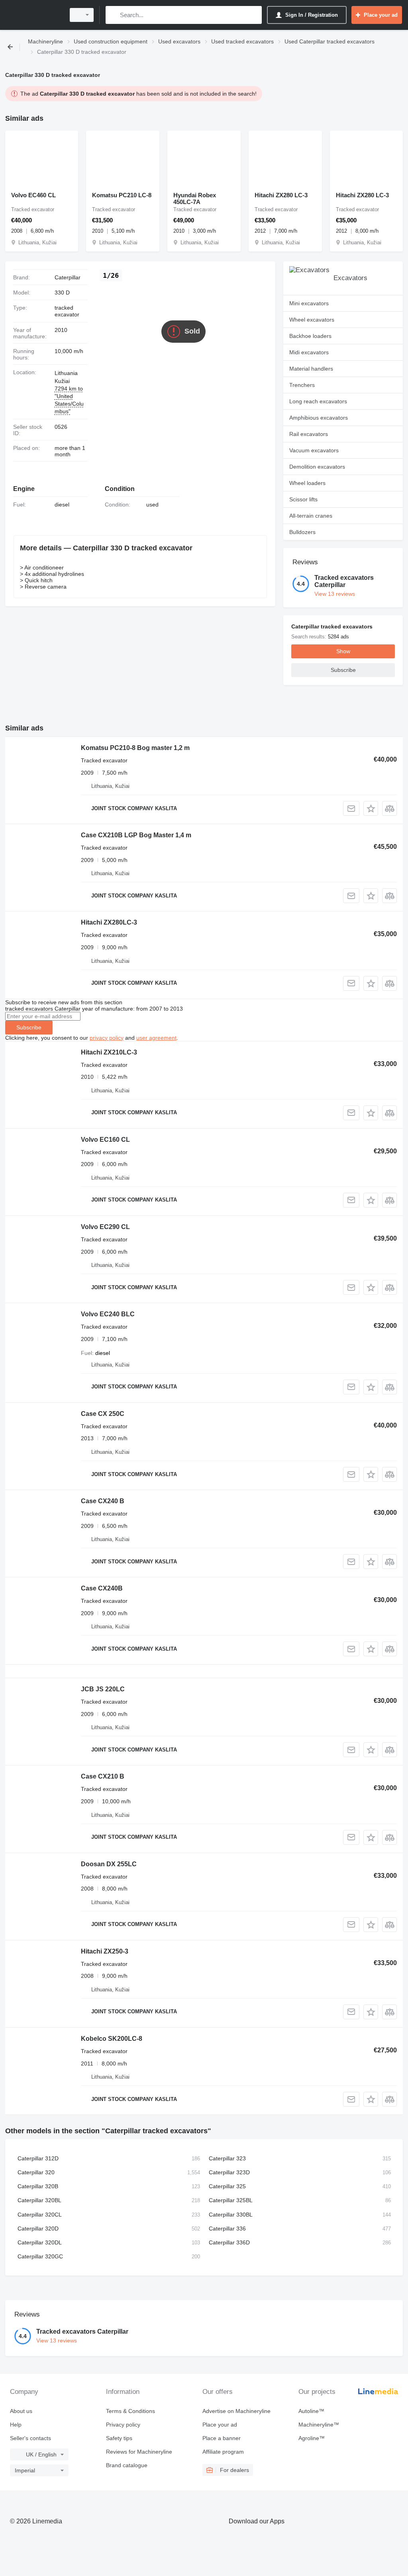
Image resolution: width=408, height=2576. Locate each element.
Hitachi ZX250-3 (105, 1951)
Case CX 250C (103, 1414)
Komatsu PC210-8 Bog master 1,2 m (135, 748)
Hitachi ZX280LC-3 (109, 922)
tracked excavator (67, 311)
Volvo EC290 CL (105, 1227)
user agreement (156, 1038)
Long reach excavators (318, 401)
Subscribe (29, 1027)
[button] (371, 808)
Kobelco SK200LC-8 (112, 2039)
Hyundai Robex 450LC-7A (195, 198)
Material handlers (311, 369)
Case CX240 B (103, 1501)
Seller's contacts (30, 2438)
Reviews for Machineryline (139, 2452)
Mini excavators (309, 303)
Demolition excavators (317, 467)
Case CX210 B (103, 1776)
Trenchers (302, 385)
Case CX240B (102, 1588)
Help (16, 2425)
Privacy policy (123, 2425)
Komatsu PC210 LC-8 (122, 195)
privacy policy (107, 1038)
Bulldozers (302, 532)
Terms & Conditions (130, 2411)
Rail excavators (309, 434)
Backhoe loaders (310, 336)
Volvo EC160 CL (105, 1140)
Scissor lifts (303, 499)
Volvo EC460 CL (33, 195)
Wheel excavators (312, 320)
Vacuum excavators (314, 450)
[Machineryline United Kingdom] (34, 15)
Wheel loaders (307, 483)
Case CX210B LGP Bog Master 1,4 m (136, 835)
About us (21, 2411)
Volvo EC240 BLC (108, 1314)
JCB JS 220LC (103, 1689)
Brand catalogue (127, 2465)
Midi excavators (309, 352)
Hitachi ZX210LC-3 (109, 1052)
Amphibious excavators (319, 418)
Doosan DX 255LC (109, 1864)
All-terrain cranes (311, 516)
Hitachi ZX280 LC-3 (281, 195)
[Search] (113, 15)
